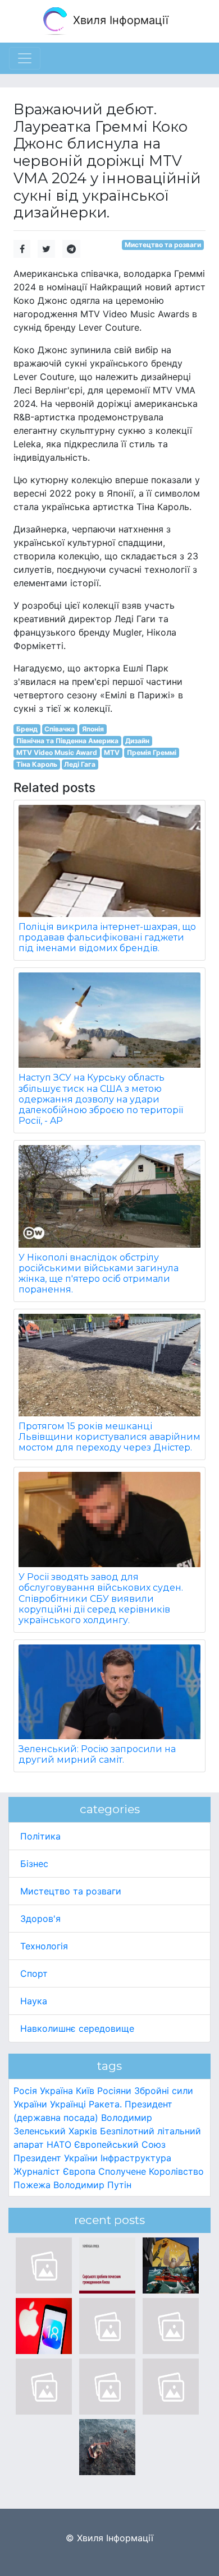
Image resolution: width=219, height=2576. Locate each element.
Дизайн (137, 741)
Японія (93, 729)
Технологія (44, 1946)
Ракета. (105, 2104)
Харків (83, 2131)
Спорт (34, 1973)
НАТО (59, 2144)
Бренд (27, 729)
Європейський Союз (120, 2144)
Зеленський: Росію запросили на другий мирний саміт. (97, 1754)
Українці (68, 2104)
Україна (56, 2091)
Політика (40, 1836)
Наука (34, 2001)
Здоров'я (40, 1919)
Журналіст (37, 2171)
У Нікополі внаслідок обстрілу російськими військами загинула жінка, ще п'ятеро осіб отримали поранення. (99, 1274)
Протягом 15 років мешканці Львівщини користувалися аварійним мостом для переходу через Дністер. (109, 1437)
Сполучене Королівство (151, 2171)
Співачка (60, 729)
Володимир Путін (92, 2185)
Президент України (56, 2158)
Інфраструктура (136, 2158)
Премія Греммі (152, 752)
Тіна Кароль (37, 764)
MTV (112, 752)
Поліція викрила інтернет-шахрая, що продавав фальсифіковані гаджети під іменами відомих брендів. (107, 937)
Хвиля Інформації (119, 20)
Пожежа (32, 2185)
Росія (25, 2091)
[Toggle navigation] (25, 58)
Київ (85, 2091)
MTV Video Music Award (57, 752)
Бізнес (34, 1864)
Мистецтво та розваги (163, 245)
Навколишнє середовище (77, 2028)
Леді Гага (80, 764)
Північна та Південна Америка (67, 741)
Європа (79, 2171)
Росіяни (114, 2091)
